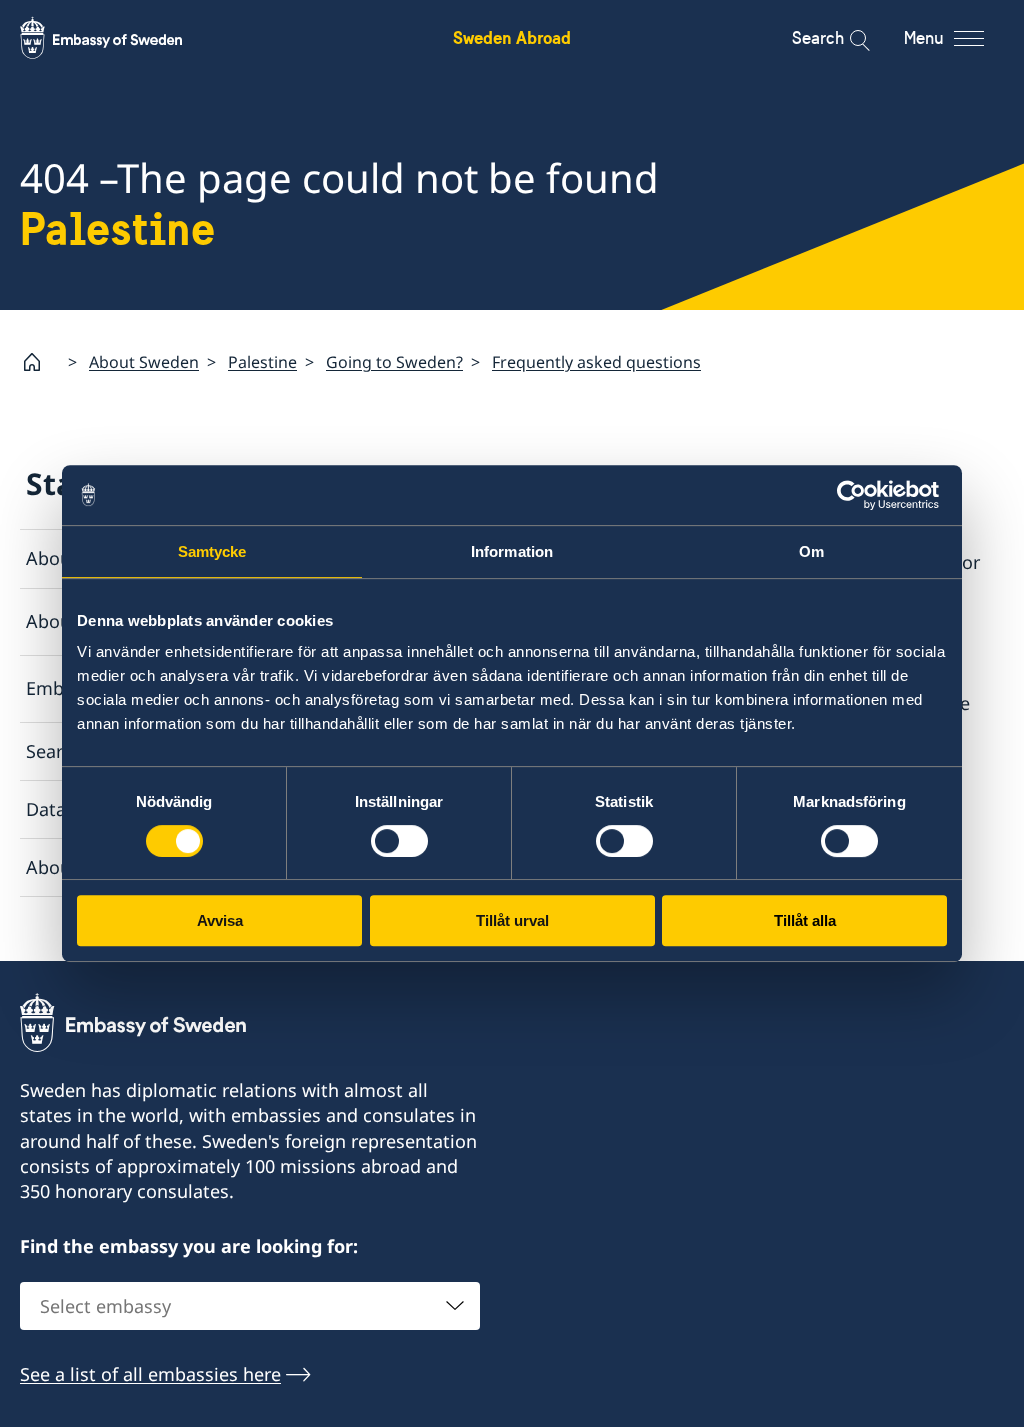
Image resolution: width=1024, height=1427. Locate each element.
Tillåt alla (805, 920)
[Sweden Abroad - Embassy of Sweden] (120, 38)
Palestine (262, 362)
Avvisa (220, 920)
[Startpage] (40, 362)
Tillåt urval (512, 920)
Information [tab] (512, 551)
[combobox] (250, 1306)
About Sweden (144, 362)
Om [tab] (811, 551)
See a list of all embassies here (150, 1374)
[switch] (399, 841)
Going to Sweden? (394, 362)
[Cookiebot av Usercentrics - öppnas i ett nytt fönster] (859, 495)
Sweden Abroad (512, 37)
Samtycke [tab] (212, 551)
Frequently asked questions (596, 362)
